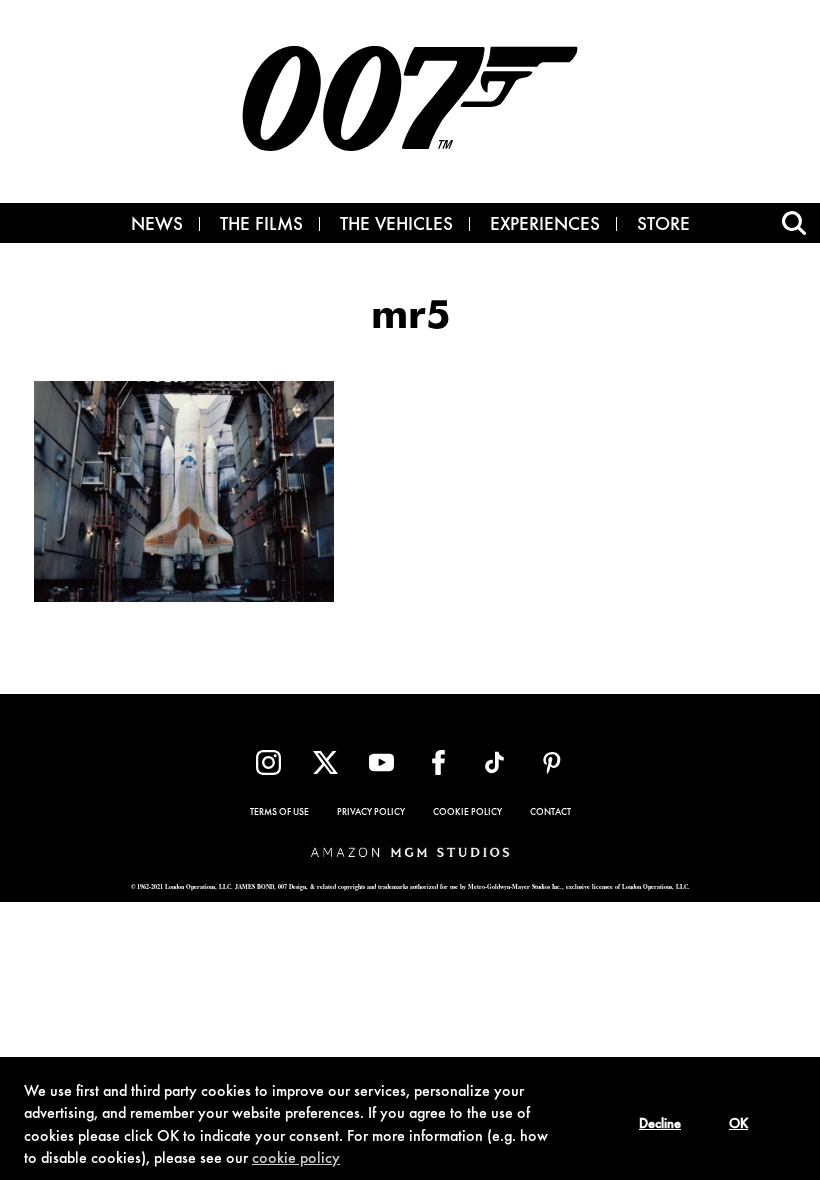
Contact (550, 813)
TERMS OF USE (279, 813)
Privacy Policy (371, 813)
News (157, 226)
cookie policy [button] (296, 1159)
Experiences (545, 226)
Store (663, 226)
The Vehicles (396, 226)
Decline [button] (660, 1125)
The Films (261, 226)
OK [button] (738, 1125)
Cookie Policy (467, 813)
